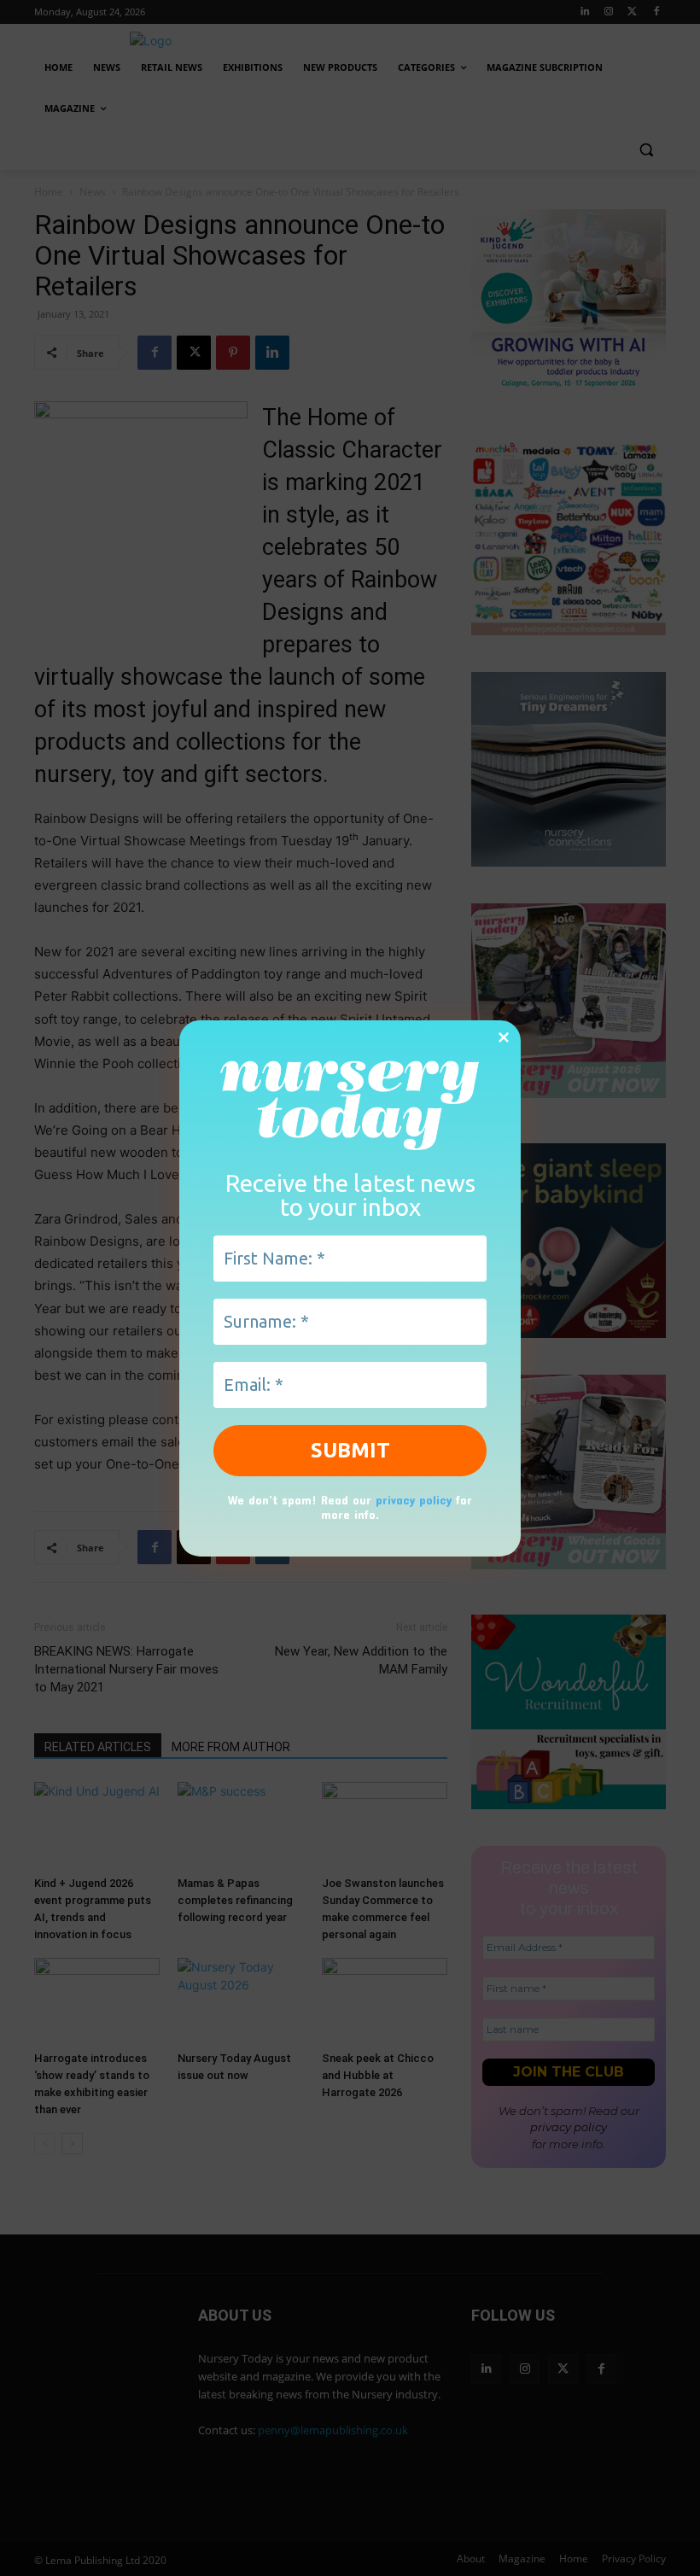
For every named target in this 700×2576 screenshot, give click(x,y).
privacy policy (414, 1500)
